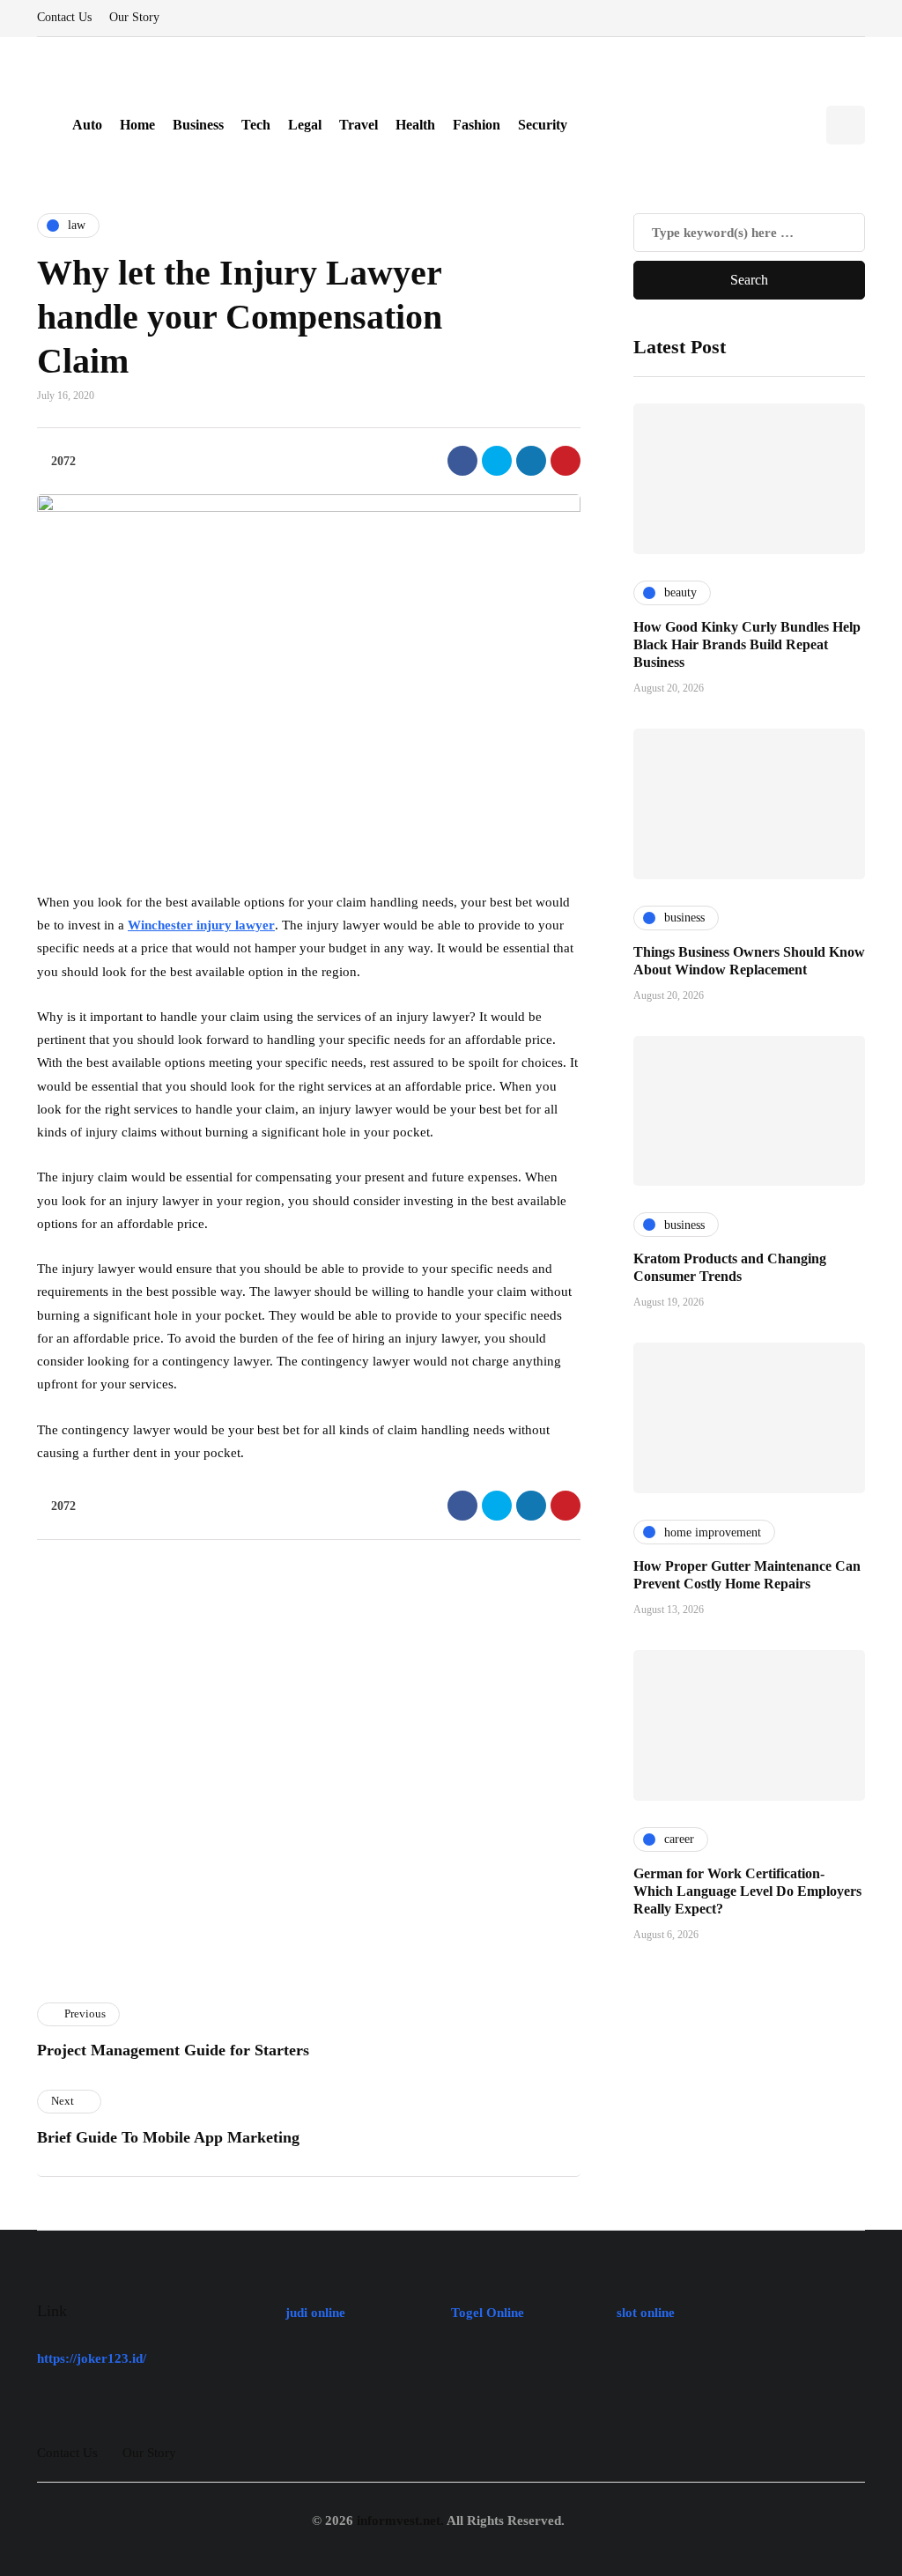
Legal (305, 125)
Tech (256, 125)
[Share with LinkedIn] (531, 461)
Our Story (134, 17)
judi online (315, 2313)
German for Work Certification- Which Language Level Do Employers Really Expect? (747, 1891)
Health (415, 125)
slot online (646, 2313)
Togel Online (488, 2313)
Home (137, 125)
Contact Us (64, 17)
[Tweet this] (497, 461)
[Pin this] (566, 461)
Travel (359, 125)
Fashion (477, 125)
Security (543, 125)
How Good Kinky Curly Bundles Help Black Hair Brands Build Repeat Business (747, 644)
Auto (87, 125)
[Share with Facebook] (462, 461)
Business (198, 125)
